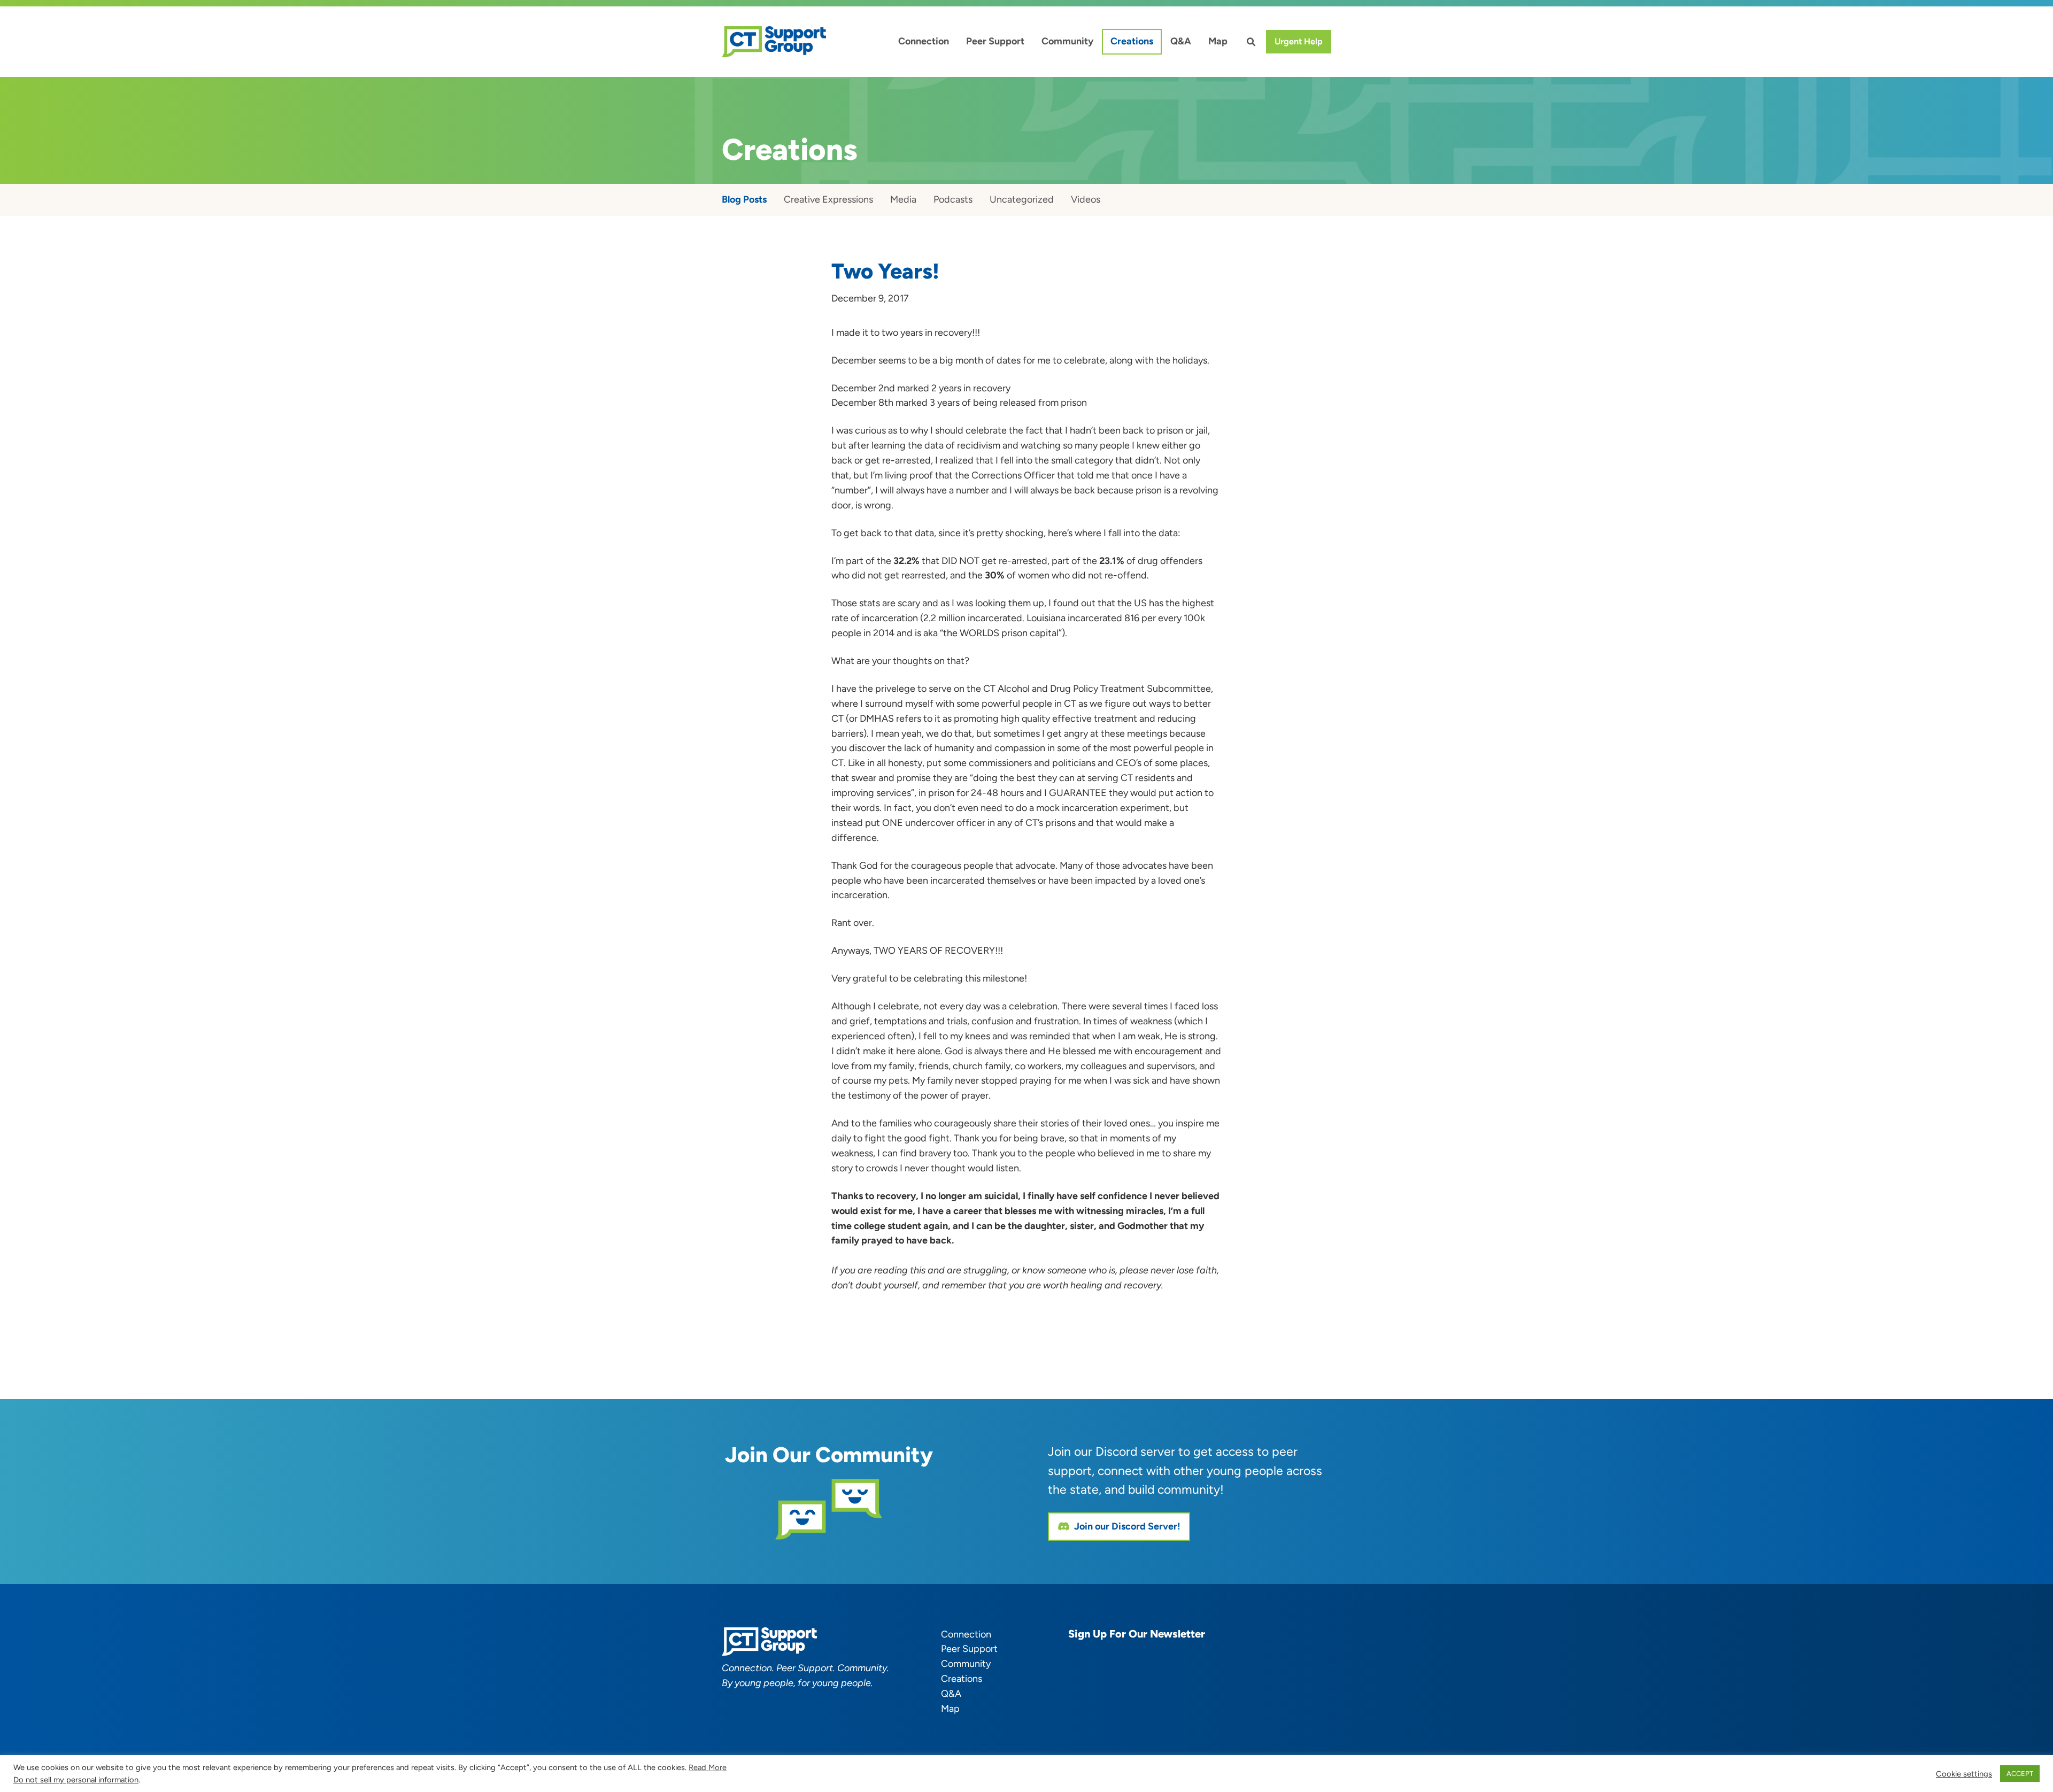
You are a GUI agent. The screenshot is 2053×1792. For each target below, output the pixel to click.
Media (903, 199)
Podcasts (953, 199)
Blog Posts (744, 199)
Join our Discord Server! (1127, 1526)
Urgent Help (1299, 41)
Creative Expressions (828, 199)
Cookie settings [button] (1964, 1774)
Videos (1086, 199)
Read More (708, 1767)
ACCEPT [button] (2020, 1774)
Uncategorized (1022, 199)
